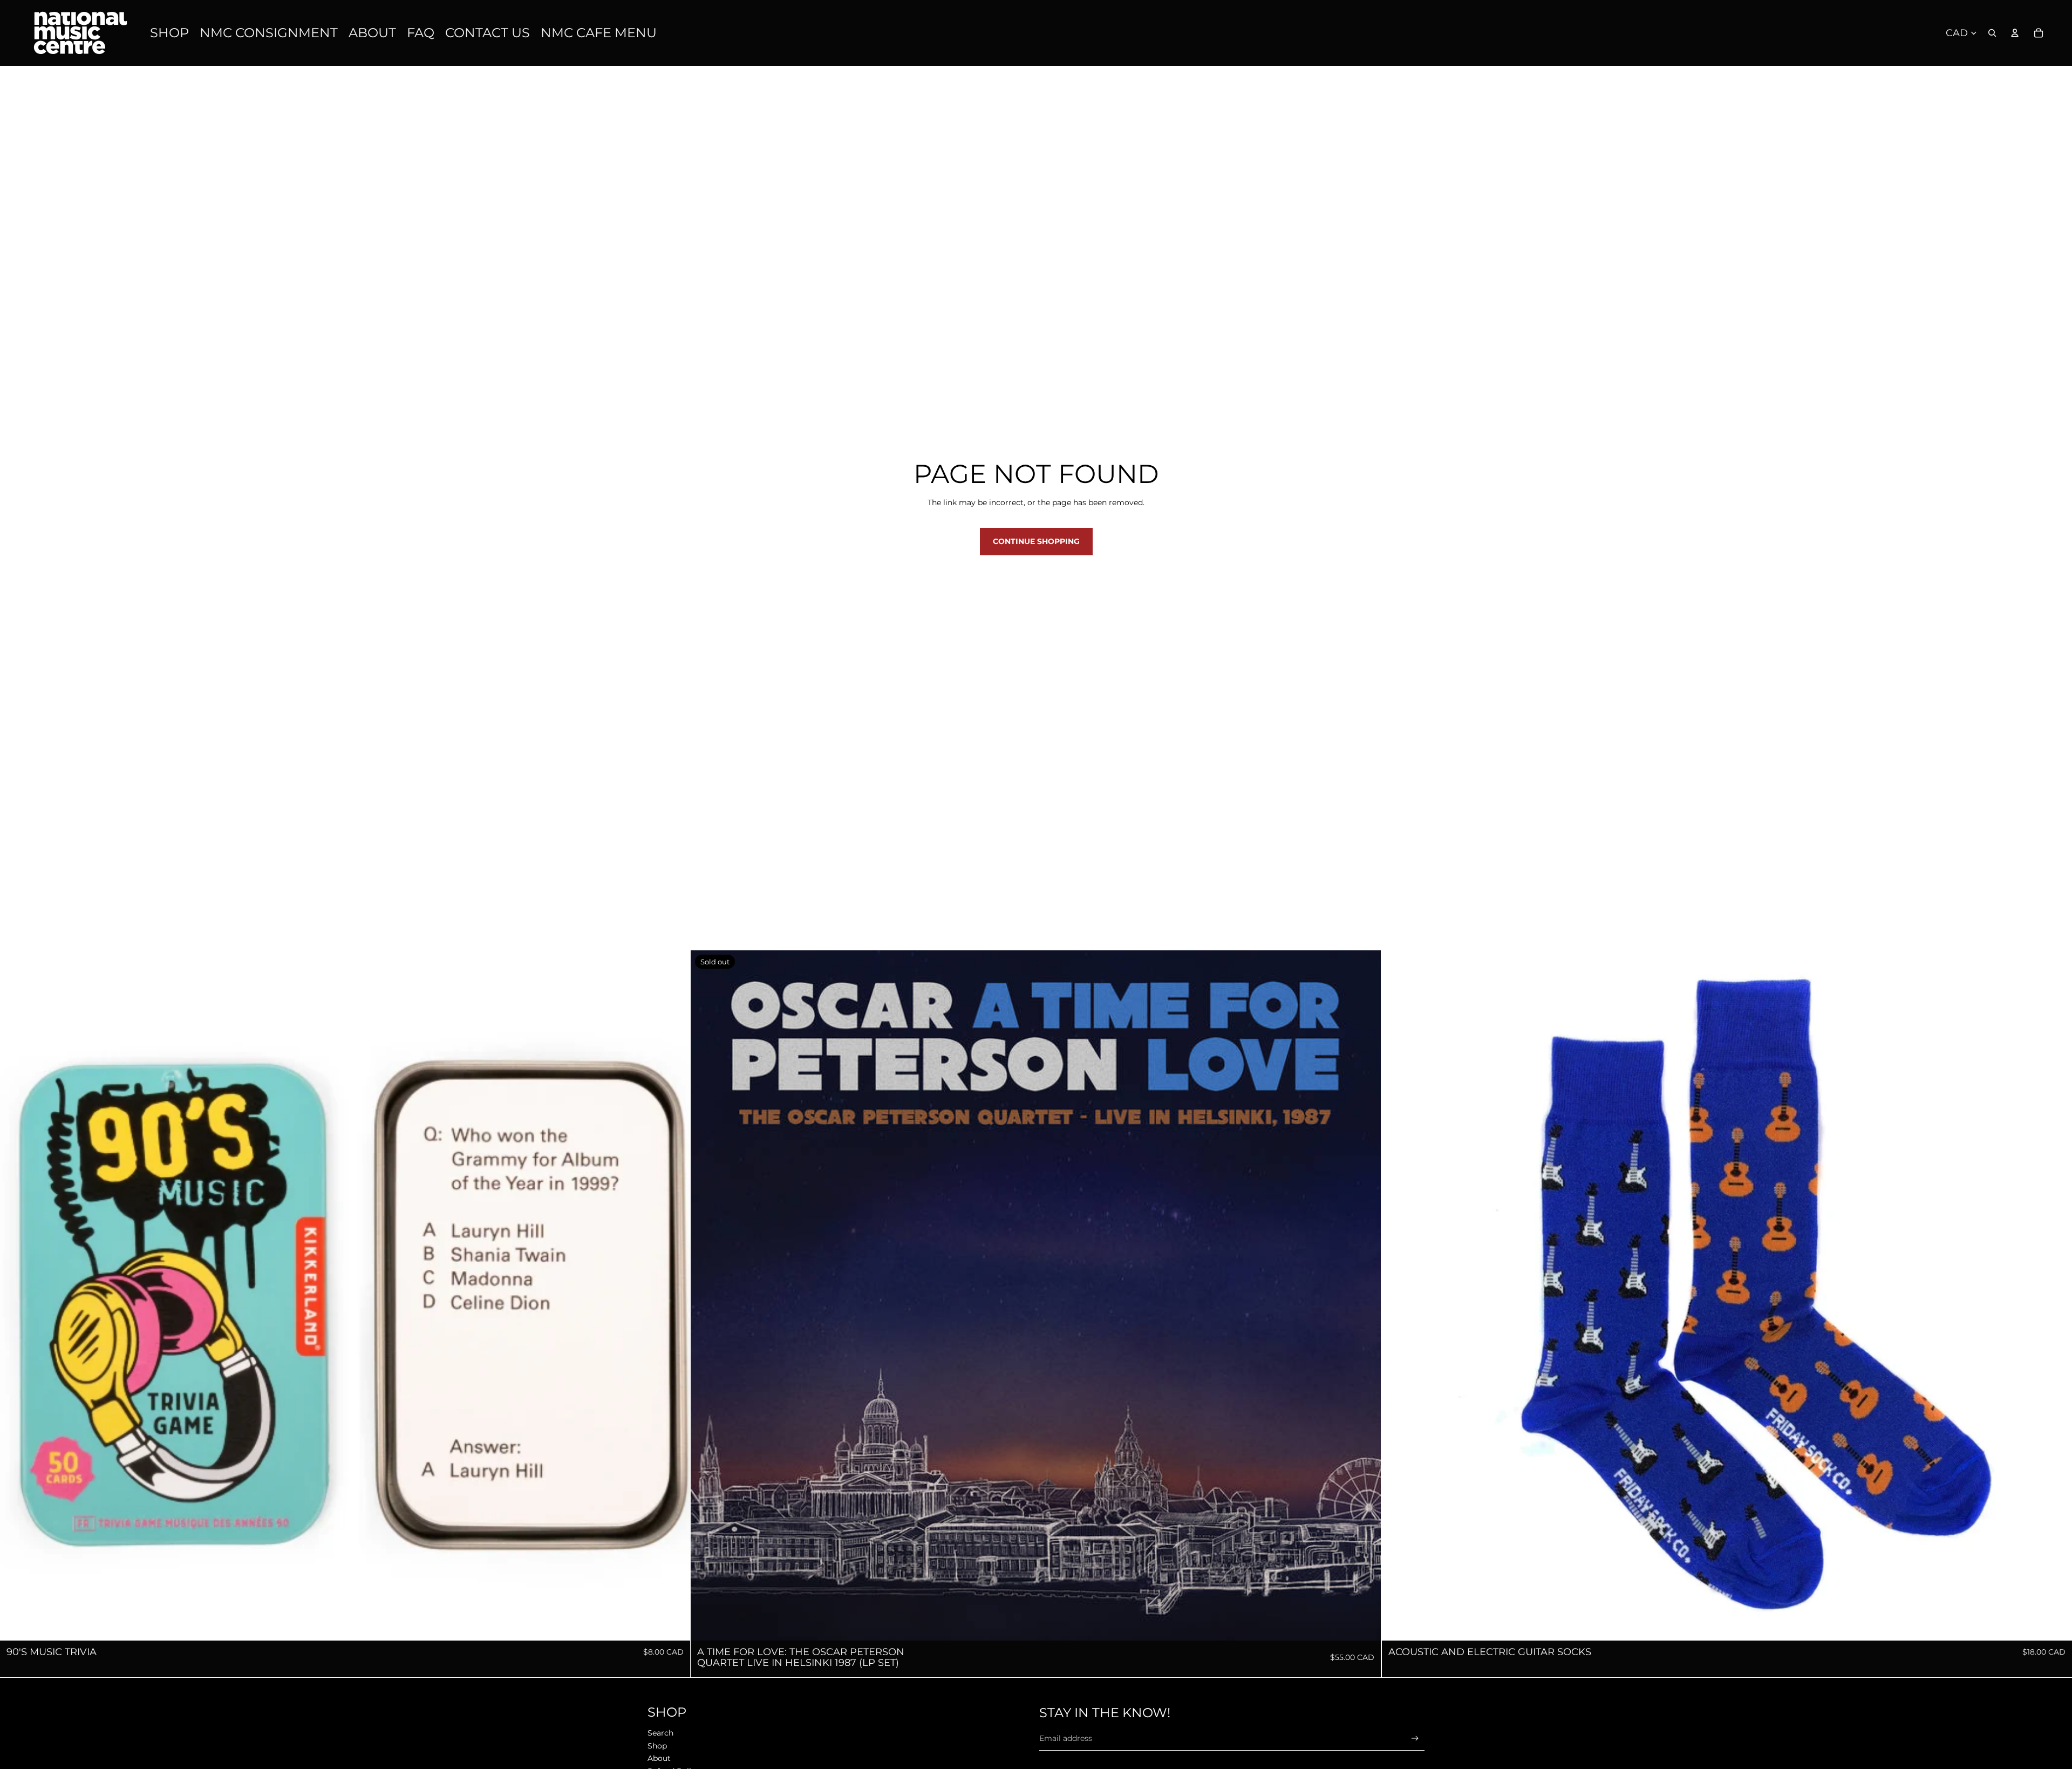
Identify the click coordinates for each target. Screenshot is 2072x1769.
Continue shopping (1036, 541)
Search (660, 1733)
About (659, 1758)
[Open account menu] (2015, 33)
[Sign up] (1415, 1739)
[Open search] (1992, 33)
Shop (657, 1746)
